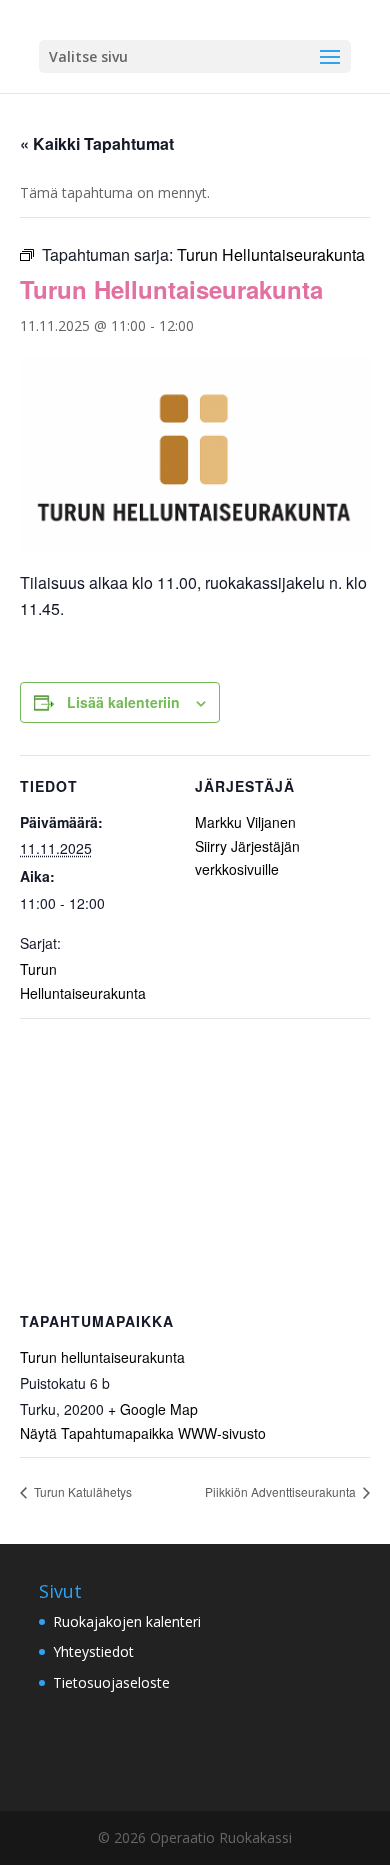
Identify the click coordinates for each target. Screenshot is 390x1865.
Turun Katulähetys (81, 1491)
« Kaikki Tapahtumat (97, 143)
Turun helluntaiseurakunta (102, 1357)
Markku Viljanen (245, 822)
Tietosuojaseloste (111, 1682)
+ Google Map (153, 1409)
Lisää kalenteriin (123, 702)
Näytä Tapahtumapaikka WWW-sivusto (143, 1433)
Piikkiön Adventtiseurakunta (282, 1491)
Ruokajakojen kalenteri (127, 1621)
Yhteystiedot (93, 1651)
